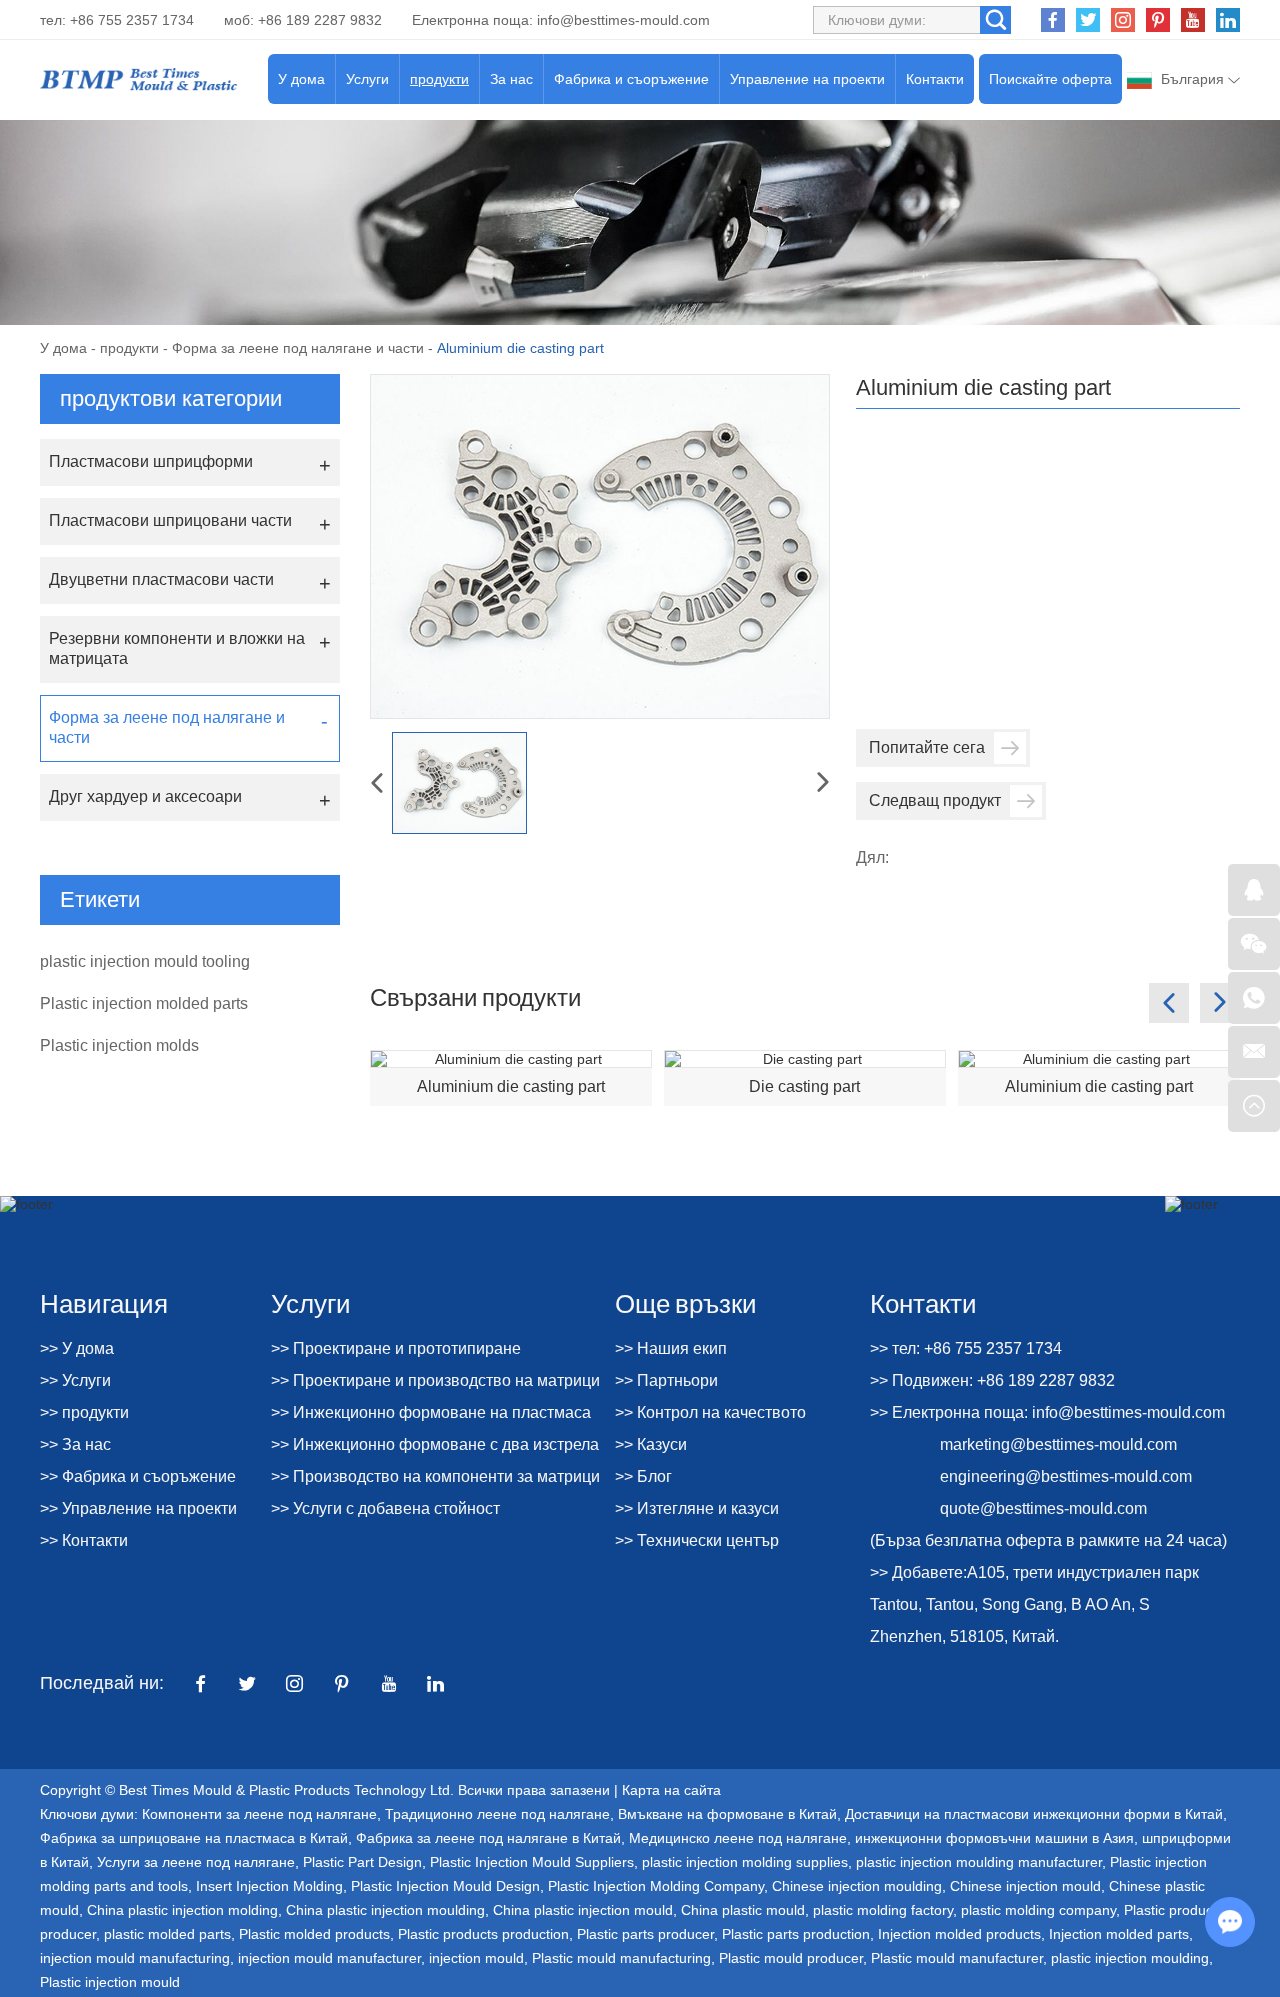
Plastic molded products (314, 1934)
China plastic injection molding (182, 1910)
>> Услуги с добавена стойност (385, 1508)
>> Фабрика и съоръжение (138, 1476)
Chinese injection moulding (857, 1886)
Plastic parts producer (645, 1934)
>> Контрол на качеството (710, 1412)
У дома (301, 79)
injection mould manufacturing (135, 1958)
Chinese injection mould (1025, 1886)
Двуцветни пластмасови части (161, 579)
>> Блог (643, 1476)
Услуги (367, 79)
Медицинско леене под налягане (738, 1838)
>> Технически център (697, 1540)
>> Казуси (651, 1444)
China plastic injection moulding (385, 1910)
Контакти (935, 79)
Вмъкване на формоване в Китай (727, 1814)
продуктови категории (171, 398)
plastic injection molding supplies (745, 1862)
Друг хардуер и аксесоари (145, 796)
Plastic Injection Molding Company (656, 1886)
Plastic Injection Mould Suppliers (532, 1862)
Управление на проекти (807, 79)
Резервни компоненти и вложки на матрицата (177, 648)
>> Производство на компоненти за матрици (435, 1476)
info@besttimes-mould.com (623, 20)
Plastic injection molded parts (144, 1003)
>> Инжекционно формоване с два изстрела (435, 1444)
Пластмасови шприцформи (151, 461)
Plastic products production (483, 1934)
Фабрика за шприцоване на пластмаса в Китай (194, 1838)
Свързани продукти (475, 996)
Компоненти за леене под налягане (259, 1814)
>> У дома (77, 1348)
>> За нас (75, 1444)
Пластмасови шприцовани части (170, 520)
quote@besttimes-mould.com (1043, 1508)
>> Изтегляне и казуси (697, 1508)
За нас (511, 79)
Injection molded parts (1119, 1934)
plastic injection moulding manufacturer (979, 1862)
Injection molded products (959, 1934)
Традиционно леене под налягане (497, 1814)
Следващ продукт (935, 800)
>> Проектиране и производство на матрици (435, 1380)
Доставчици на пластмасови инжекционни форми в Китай (1034, 1814)
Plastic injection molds (119, 1045)
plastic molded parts (167, 1934)
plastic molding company (1038, 1910)
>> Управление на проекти (138, 1508)
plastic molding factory (883, 1910)
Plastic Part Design (362, 1862)
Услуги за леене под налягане (196, 1862)
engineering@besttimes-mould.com (1066, 1476)
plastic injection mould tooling (145, 961)
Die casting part (804, 1086)
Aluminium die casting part (511, 1086)
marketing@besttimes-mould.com (1058, 1444)
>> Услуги (75, 1380)
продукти (439, 79)
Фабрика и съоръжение (631, 79)
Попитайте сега (927, 747)
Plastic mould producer (791, 1958)
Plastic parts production (796, 1934)
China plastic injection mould (583, 1910)
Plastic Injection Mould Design (445, 1886)
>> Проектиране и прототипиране (396, 1348)
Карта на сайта (671, 1790)
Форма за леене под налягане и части (298, 348)
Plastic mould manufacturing (621, 1958)
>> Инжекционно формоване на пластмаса (431, 1412)
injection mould (476, 1958)
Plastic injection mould (110, 1982)
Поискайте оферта (1050, 79)
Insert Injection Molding (269, 1886)
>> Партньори (666, 1380)
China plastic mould (743, 1910)
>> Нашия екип (671, 1348)
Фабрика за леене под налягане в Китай (488, 1838)
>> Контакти (84, 1540)
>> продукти (84, 1412)
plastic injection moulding (1130, 1958)
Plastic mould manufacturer (957, 1958)
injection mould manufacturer (329, 1958)
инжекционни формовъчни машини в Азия (994, 1838)
